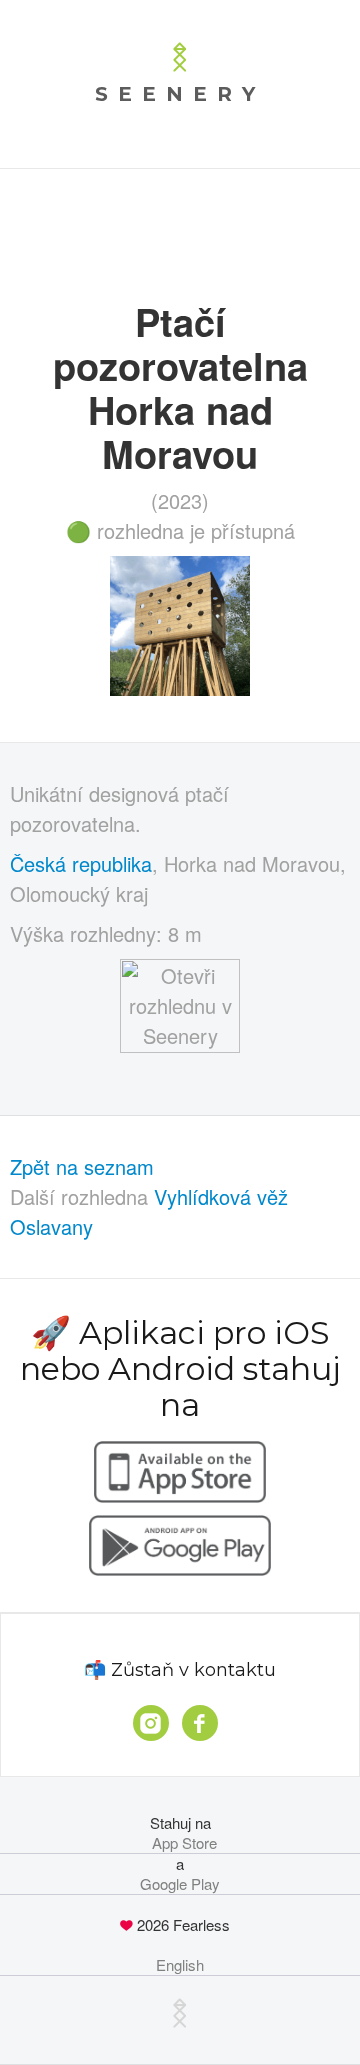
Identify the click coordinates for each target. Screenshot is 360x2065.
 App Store (180, 1843)
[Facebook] (200, 1723)
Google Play (180, 1884)
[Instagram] (151, 1723)
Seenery (180, 94)
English (180, 1965)
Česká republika (81, 863)
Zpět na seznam (82, 1166)
